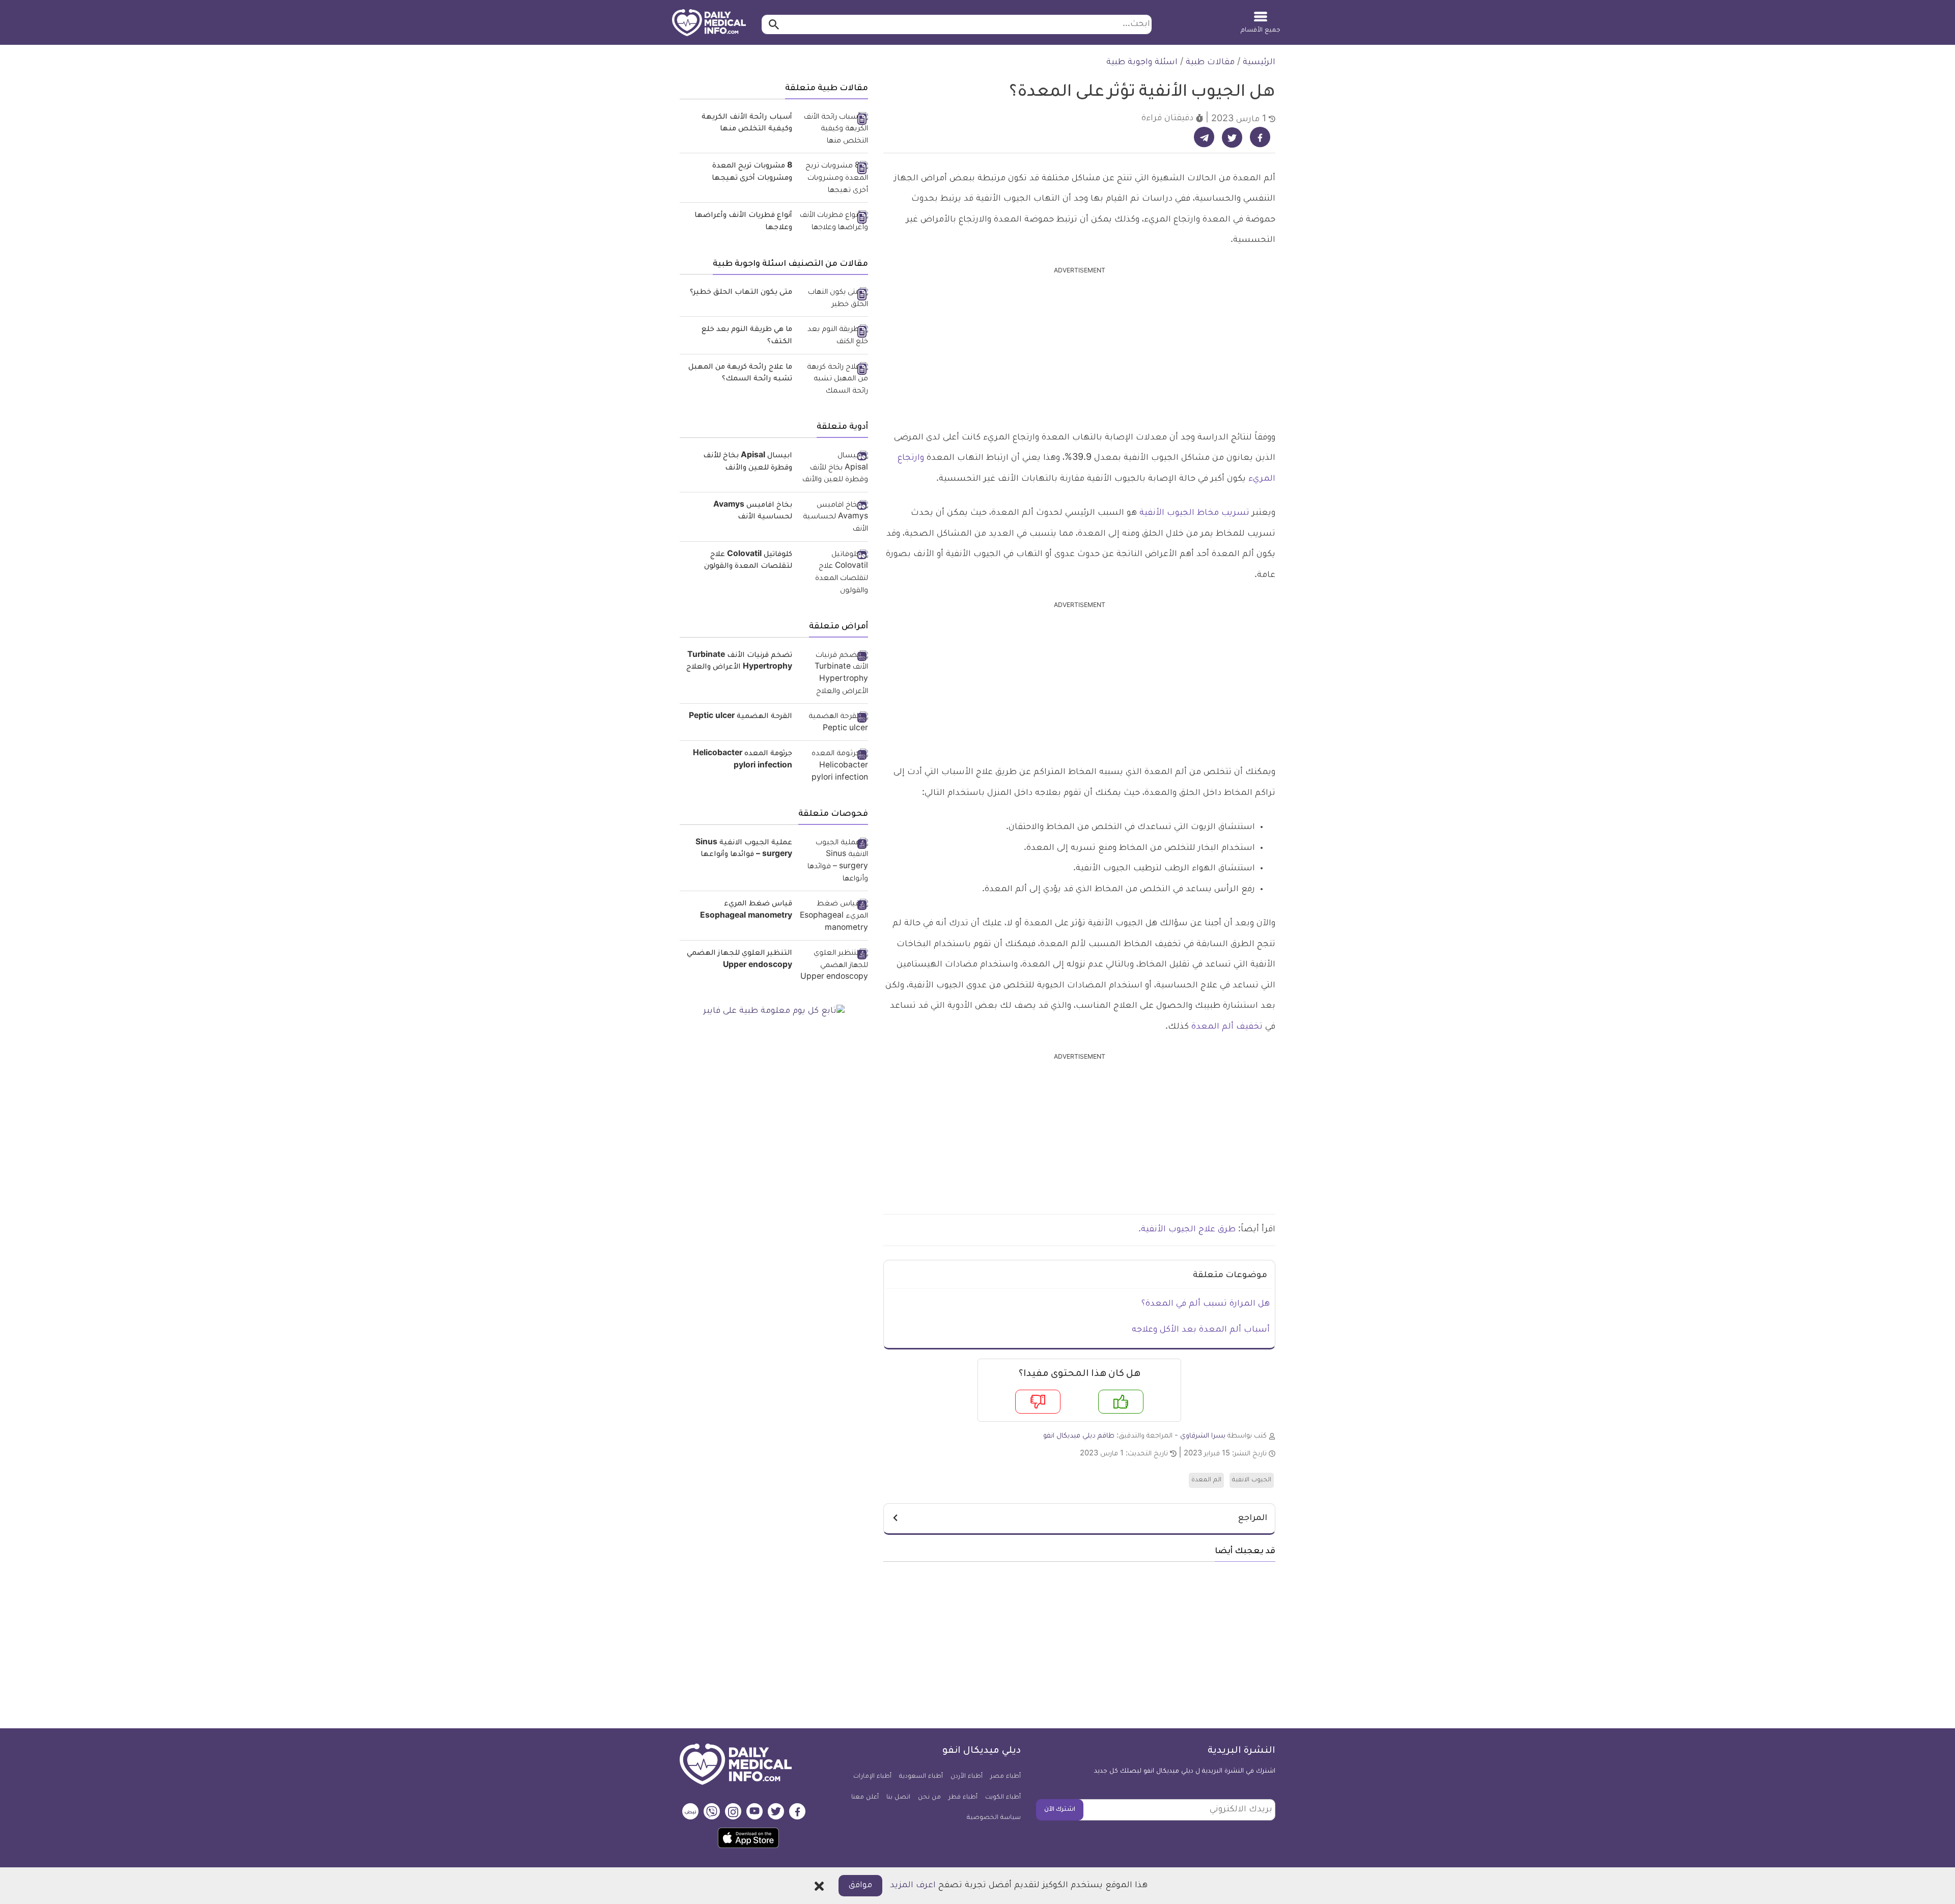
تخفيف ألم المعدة (1227, 1027)
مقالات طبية (1210, 63)
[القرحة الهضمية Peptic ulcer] (834, 723)
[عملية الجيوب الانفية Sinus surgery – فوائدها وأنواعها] (834, 862)
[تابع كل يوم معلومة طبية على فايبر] (774, 1012)
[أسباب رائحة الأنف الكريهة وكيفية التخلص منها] (834, 130)
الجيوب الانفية (1252, 1480)
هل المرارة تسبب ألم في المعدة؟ (1206, 1304)
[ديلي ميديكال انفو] (709, 23)
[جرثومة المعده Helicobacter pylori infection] (834, 767)
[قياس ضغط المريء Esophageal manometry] (834, 917)
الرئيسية (1259, 63)
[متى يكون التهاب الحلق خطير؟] (834, 299)
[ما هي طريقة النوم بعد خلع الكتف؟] (834, 336)
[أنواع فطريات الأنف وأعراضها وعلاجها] (834, 222)
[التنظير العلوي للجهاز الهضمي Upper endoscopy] (834, 966)
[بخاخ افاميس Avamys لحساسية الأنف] (834, 518)
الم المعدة (1206, 1480)
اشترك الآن (1060, 1810)
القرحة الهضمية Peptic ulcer (741, 717)
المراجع (1253, 1519)
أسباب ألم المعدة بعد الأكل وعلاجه (1201, 1330)
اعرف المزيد (913, 1886)
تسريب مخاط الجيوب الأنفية (1194, 513)
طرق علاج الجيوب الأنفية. (1188, 1230)
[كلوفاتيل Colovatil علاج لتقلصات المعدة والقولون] (834, 574)
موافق (860, 1886)
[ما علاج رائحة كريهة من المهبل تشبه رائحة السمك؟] (834, 380)
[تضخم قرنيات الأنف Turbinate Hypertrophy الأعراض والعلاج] (834, 674)
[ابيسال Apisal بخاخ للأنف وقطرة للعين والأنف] (834, 469)
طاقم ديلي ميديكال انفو (1079, 1436)
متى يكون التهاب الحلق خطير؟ (741, 293)
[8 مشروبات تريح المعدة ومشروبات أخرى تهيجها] (834, 179)
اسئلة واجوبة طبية (1142, 63)
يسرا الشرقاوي (1203, 1436)
